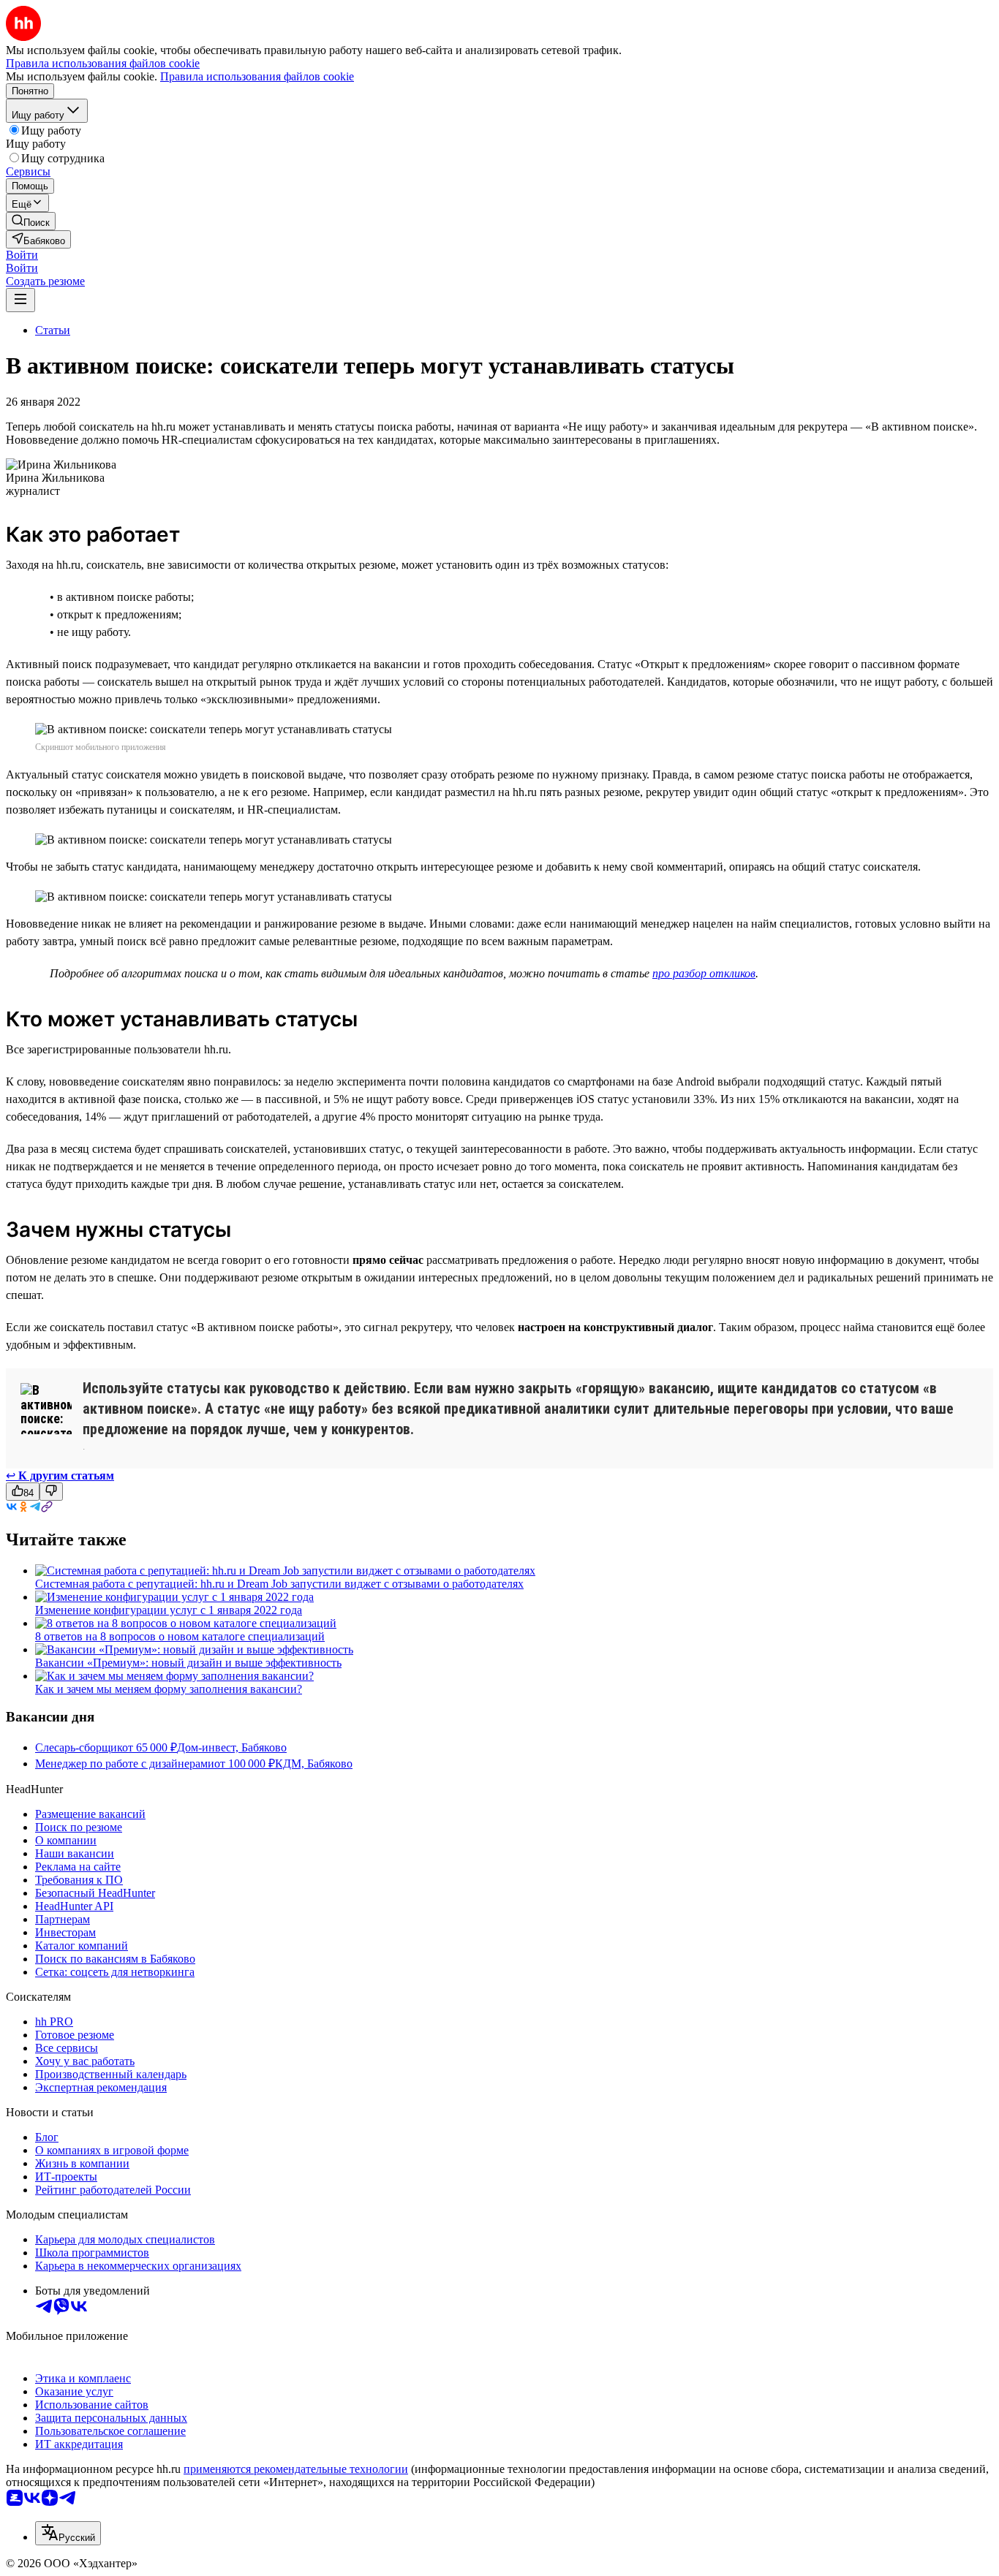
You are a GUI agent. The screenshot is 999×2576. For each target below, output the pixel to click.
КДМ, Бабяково (314, 1764)
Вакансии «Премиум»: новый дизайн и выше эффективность (188, 1663)
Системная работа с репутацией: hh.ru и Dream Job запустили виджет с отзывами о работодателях (279, 1584)
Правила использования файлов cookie (257, 76)
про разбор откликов (704, 973)
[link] (31, 221)
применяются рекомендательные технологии (296, 2469)
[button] (22, 255)
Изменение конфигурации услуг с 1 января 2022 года (169, 1610)
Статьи (53, 330)
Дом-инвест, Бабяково (232, 1747)
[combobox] (68, 2533)
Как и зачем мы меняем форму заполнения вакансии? (169, 1689)
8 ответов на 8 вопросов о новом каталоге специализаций (180, 1636)
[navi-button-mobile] (20, 300)
